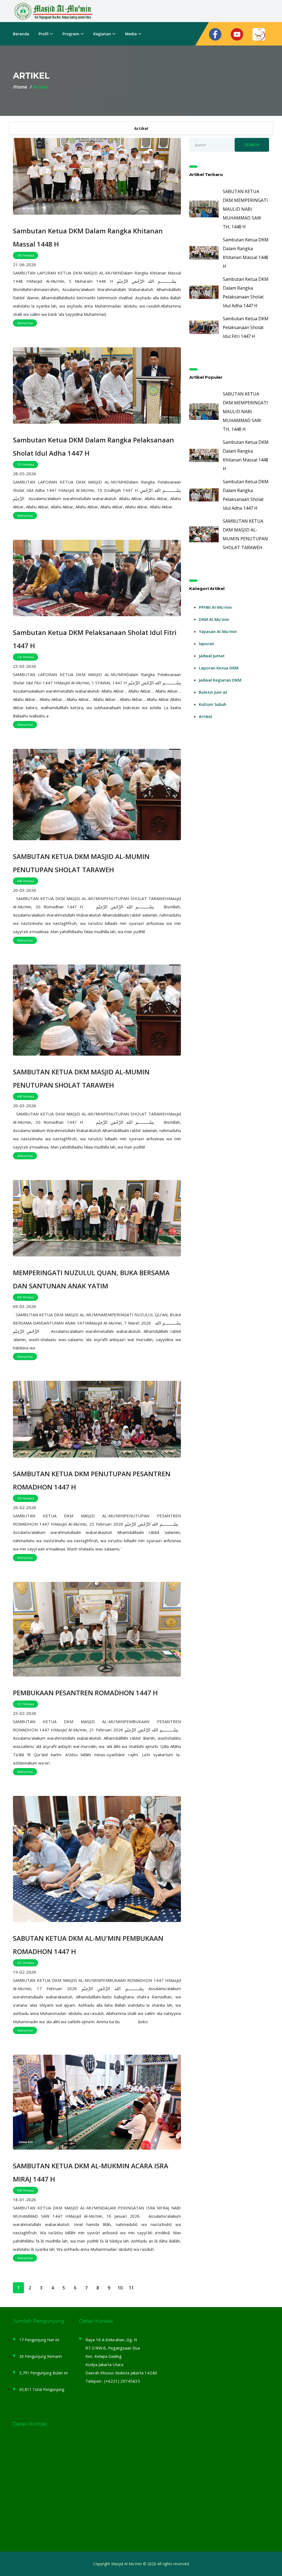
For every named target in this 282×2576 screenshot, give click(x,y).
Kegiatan (102, 34)
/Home (20, 87)
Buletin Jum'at (213, 692)
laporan (207, 644)
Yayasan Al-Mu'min (218, 631)
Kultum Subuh (213, 704)
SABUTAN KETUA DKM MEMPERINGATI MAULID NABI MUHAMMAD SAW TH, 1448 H (245, 209)
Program (71, 34)
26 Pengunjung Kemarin (41, 2356)
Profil (44, 34)
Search (252, 145)
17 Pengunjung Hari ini (39, 2340)
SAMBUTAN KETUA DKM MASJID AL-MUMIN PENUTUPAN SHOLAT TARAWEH (81, 863)
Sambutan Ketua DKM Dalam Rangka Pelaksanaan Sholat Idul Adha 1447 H (93, 446)
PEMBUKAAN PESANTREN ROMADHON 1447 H (85, 1693)
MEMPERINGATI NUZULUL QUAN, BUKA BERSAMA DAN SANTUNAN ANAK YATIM (91, 1279)
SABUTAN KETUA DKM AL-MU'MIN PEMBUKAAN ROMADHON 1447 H (88, 1945)
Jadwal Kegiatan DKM (220, 680)
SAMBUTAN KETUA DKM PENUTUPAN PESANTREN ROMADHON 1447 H (92, 1480)
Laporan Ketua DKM (219, 668)
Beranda (21, 34)
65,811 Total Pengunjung (42, 2389)
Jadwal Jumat (212, 656)
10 (120, 2288)
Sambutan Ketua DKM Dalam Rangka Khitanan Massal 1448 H (88, 237)
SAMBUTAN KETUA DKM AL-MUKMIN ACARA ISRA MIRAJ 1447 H (91, 2172)
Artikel (205, 716)
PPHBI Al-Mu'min (215, 607)
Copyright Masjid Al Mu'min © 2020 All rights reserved (141, 2564)
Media (131, 34)
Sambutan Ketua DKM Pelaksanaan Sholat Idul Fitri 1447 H (95, 639)
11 (131, 2288)
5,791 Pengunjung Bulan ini (44, 2373)
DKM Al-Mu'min (214, 619)
